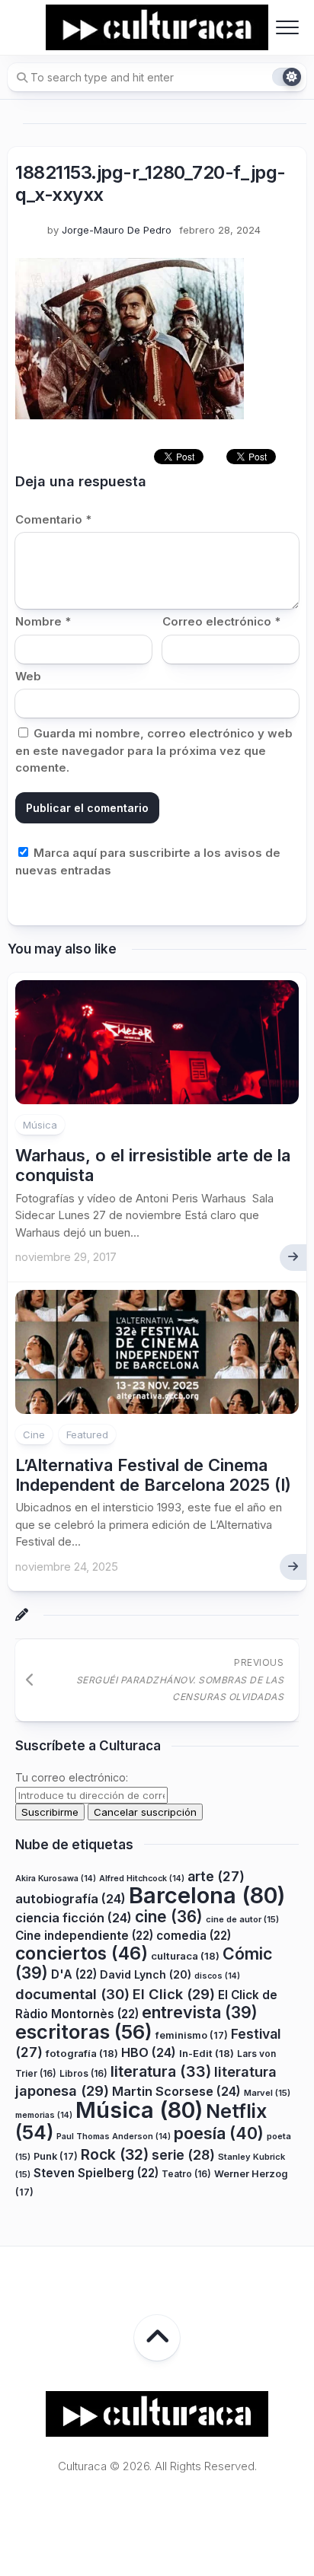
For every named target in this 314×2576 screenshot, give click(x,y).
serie (183, 2155)
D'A (74, 1974)
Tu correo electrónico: (72, 1777)
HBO (149, 2052)
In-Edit (207, 2053)
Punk (56, 2156)
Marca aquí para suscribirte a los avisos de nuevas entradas (148, 861)
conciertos (82, 1953)
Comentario (53, 519)
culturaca (185, 1956)
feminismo (192, 2035)
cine (169, 1917)
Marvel (267, 2093)
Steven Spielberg (96, 2173)
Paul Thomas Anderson (114, 2137)
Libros (83, 2073)
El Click (174, 1994)
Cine (34, 1434)
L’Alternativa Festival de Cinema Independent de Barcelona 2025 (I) (153, 1475)
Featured (87, 1434)
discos (217, 1976)
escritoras (84, 2032)
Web (28, 676)
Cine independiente (84, 1936)
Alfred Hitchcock (142, 1879)
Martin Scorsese (176, 2091)
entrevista (200, 2012)
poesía (219, 2133)
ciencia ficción (74, 1918)
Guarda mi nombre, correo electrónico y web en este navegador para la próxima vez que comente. (154, 750)
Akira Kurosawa (56, 1879)
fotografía (82, 2053)
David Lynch (146, 1974)
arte (216, 1876)
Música (40, 1125)
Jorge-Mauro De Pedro (117, 230)
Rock (115, 2154)
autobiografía (70, 1899)
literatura (161, 2071)
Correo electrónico (221, 621)
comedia (194, 1936)
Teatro (186, 2174)
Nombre (43, 621)
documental (72, 1994)
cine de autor (242, 1919)
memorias (44, 2115)
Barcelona (207, 1895)
